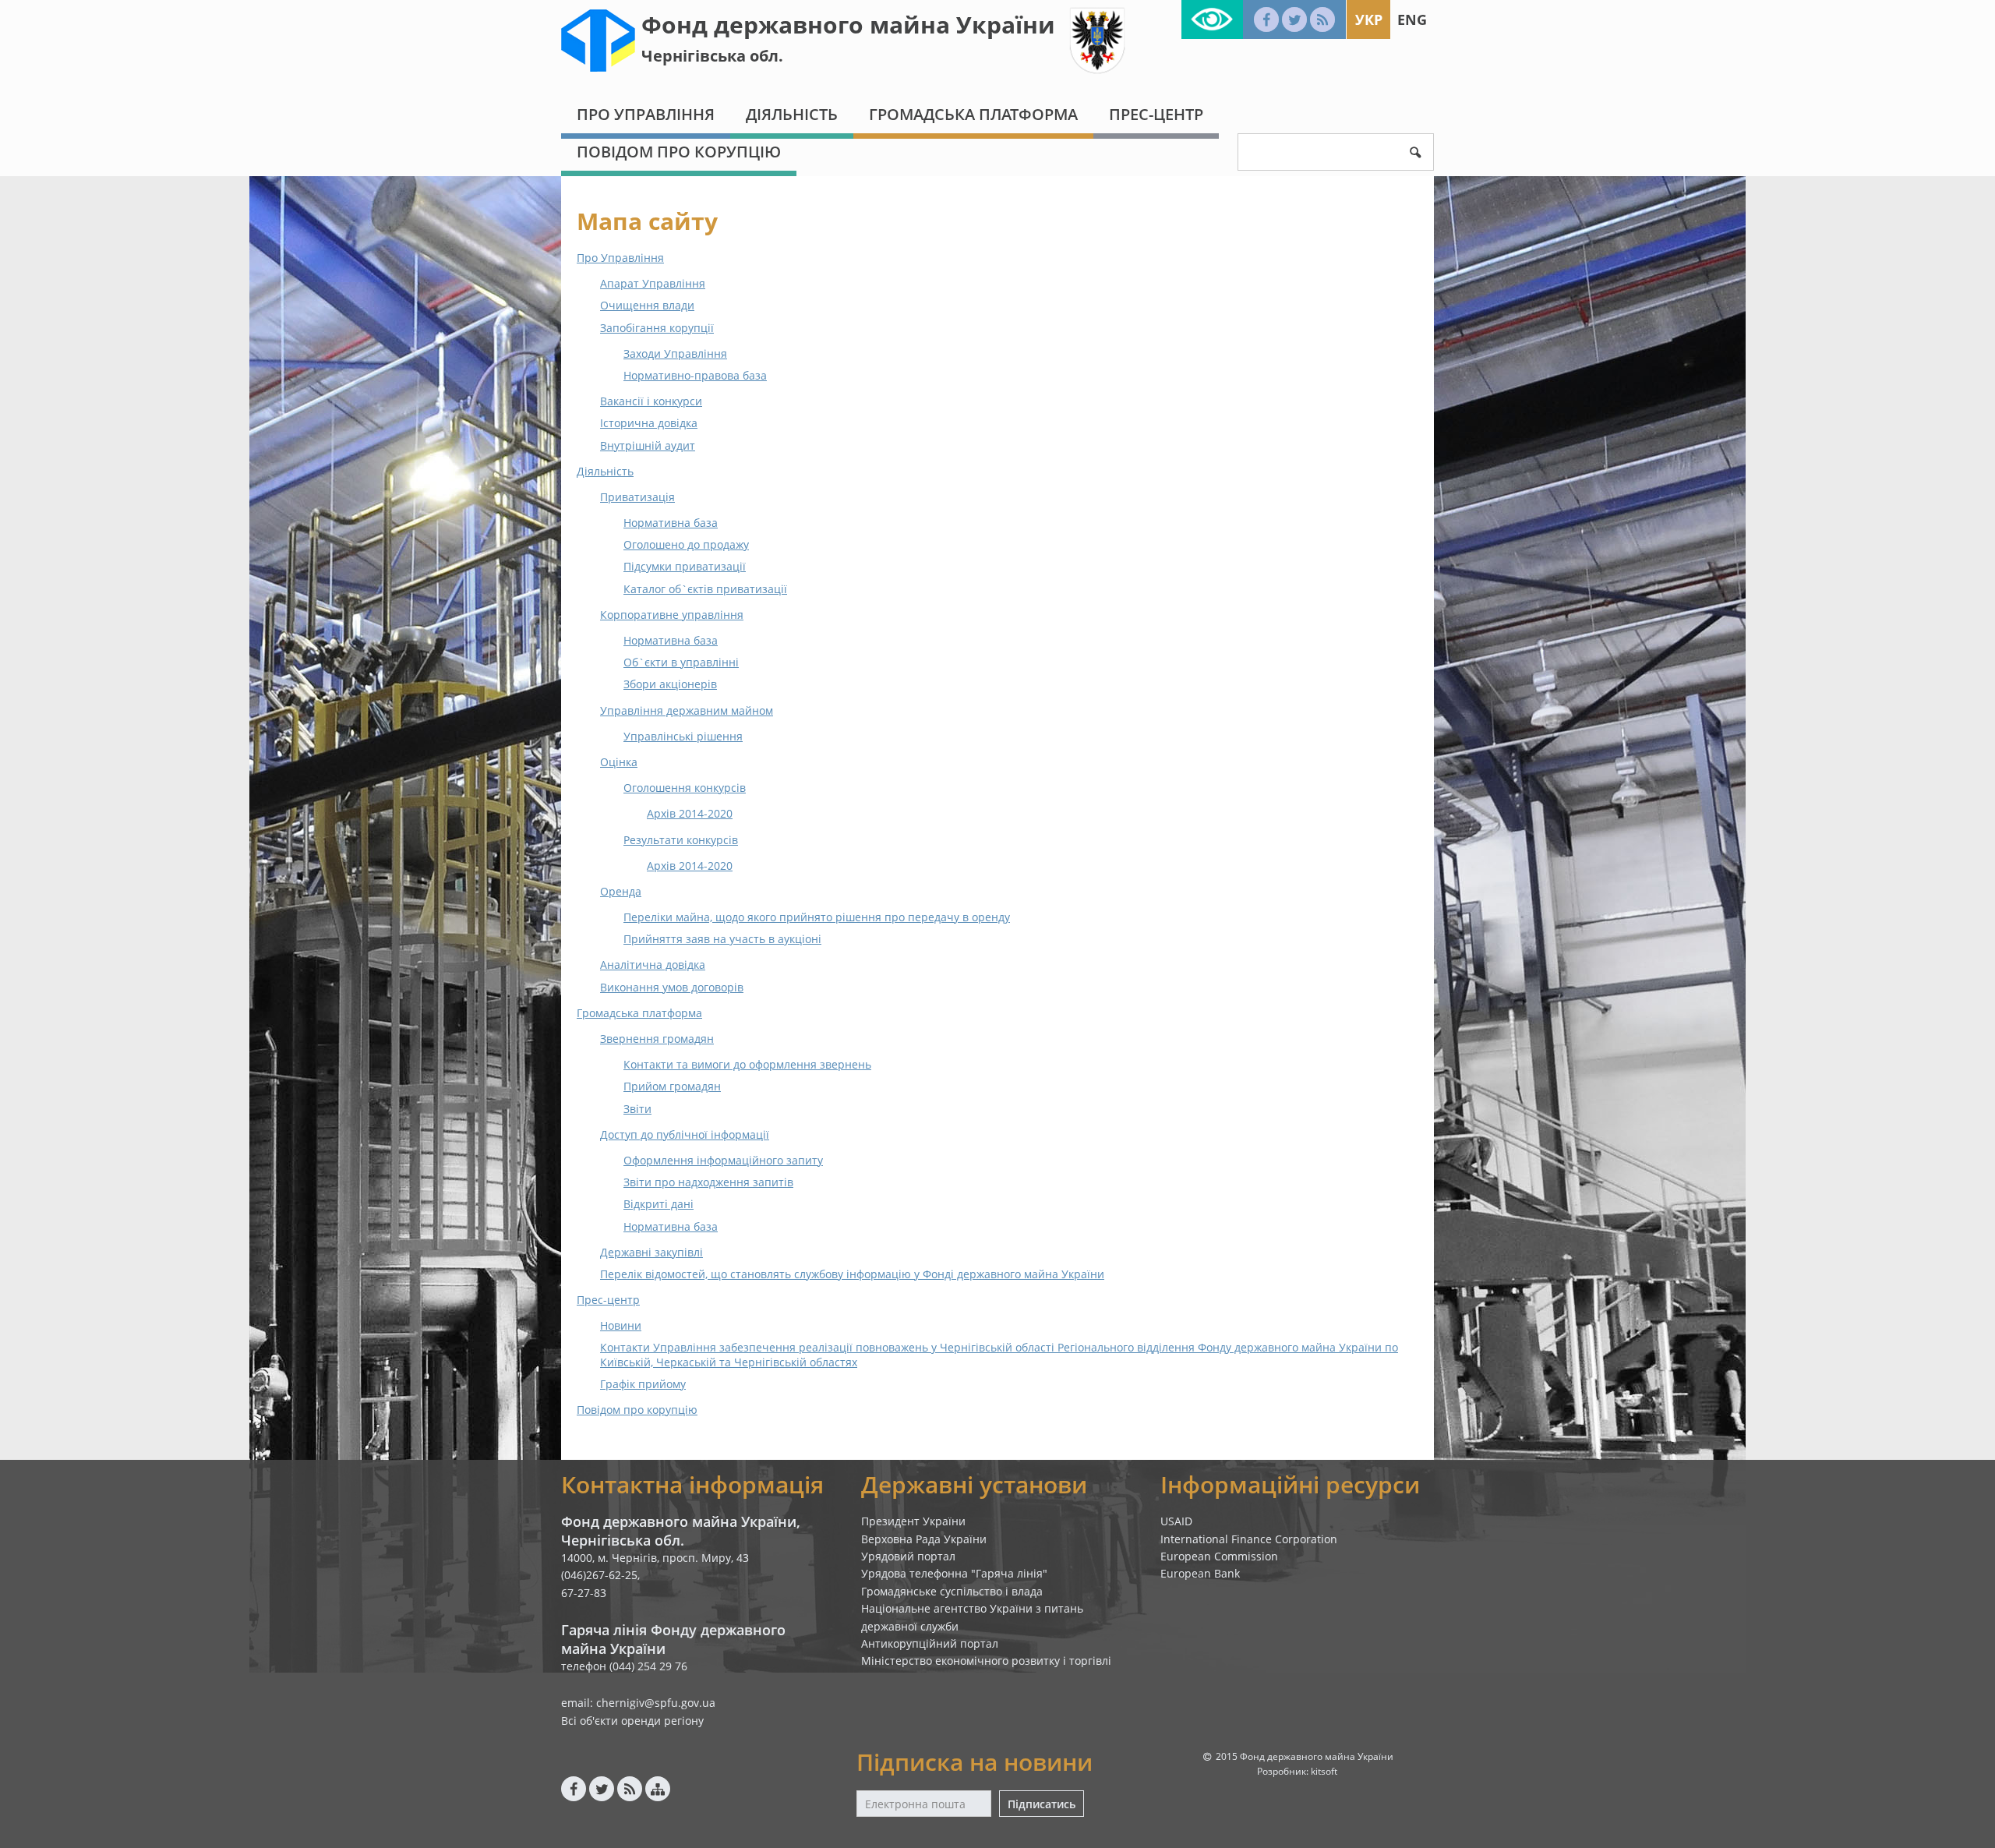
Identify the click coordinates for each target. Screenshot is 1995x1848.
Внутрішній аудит (648, 445)
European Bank (1200, 1573)
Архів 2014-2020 (690, 813)
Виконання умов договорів (672, 987)
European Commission (1219, 1556)
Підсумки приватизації (685, 566)
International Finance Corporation (1249, 1539)
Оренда (621, 891)
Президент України (913, 1521)
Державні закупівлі (651, 1252)
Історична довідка (649, 423)
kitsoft (1324, 1771)
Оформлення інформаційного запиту (723, 1160)
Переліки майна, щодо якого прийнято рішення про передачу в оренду (817, 917)
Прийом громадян (672, 1086)
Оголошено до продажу (686, 544)
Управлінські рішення (683, 736)
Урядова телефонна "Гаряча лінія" (954, 1573)
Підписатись (1042, 1804)
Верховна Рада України (924, 1539)
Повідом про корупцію (679, 152)
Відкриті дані (659, 1204)
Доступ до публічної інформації (685, 1134)
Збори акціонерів (670, 684)
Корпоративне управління (672, 615)
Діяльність (792, 114)
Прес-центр (1156, 114)
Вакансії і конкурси (651, 401)
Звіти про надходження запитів (708, 1182)
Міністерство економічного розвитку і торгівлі (986, 1661)
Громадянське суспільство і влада (952, 1591)
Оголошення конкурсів (685, 788)
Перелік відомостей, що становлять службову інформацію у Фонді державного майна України (852, 1274)
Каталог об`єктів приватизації (705, 589)
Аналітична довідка (653, 965)
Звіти (637, 1109)
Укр (1369, 19)
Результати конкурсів (681, 840)
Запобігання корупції (657, 328)
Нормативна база (671, 523)
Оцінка (619, 762)
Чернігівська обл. (712, 56)
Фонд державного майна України (848, 25)
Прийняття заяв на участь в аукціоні (722, 939)
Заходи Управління (675, 353)
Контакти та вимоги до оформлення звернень (747, 1064)
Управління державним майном (687, 710)
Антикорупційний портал (930, 1643)
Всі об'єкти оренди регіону (632, 1721)
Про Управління (646, 114)
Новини (621, 1325)
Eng (1412, 19)
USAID (1176, 1521)
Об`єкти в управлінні (681, 662)
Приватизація (637, 497)
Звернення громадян (657, 1039)
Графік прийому (643, 1384)
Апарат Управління (653, 283)
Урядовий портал (908, 1556)
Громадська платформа (973, 114)
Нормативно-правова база (695, 375)
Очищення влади (647, 305)
